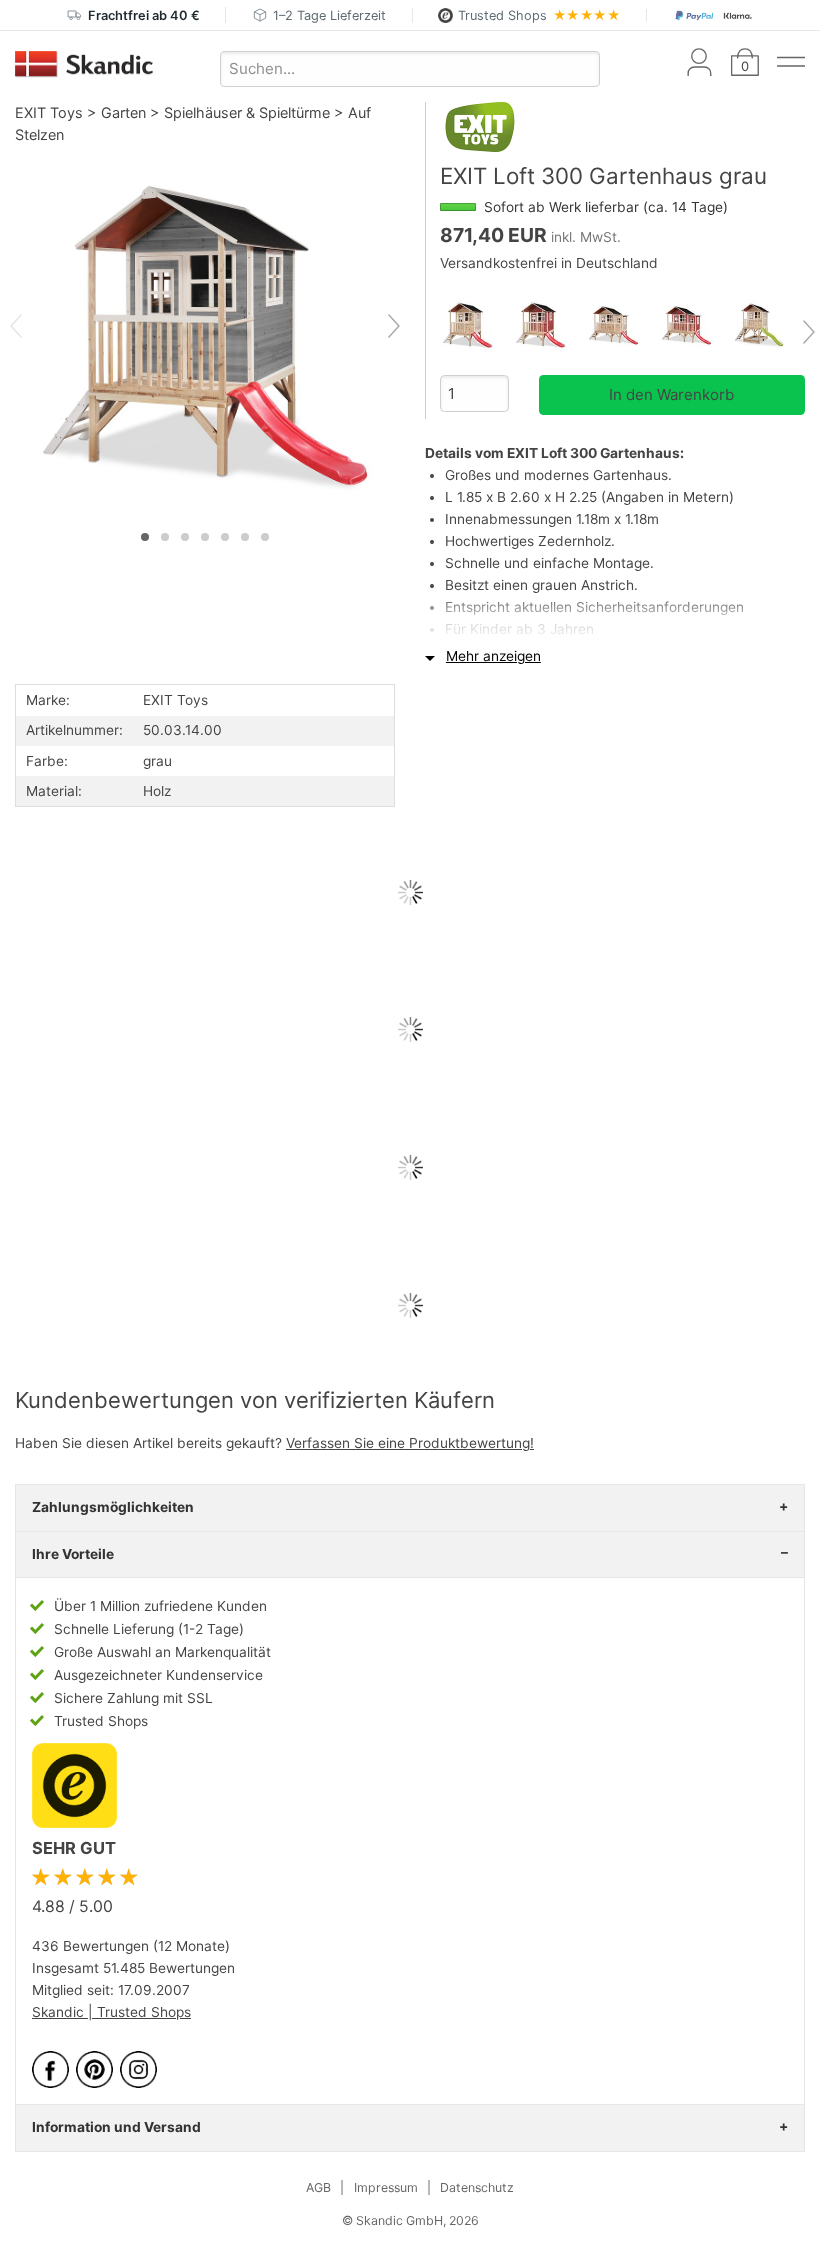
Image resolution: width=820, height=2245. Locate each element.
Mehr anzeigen (493, 656)
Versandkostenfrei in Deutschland (549, 263)
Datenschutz (477, 2187)
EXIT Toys (49, 112)
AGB (318, 2187)
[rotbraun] (549, 325)
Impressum (386, 2187)
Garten (123, 112)
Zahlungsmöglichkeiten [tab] (113, 1507)
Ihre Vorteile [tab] (73, 1554)
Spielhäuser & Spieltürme (247, 112)
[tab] (145, 537)
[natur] (476, 325)
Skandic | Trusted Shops (111, 2012)
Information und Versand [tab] (116, 2127)
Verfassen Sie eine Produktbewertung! (410, 1443)
